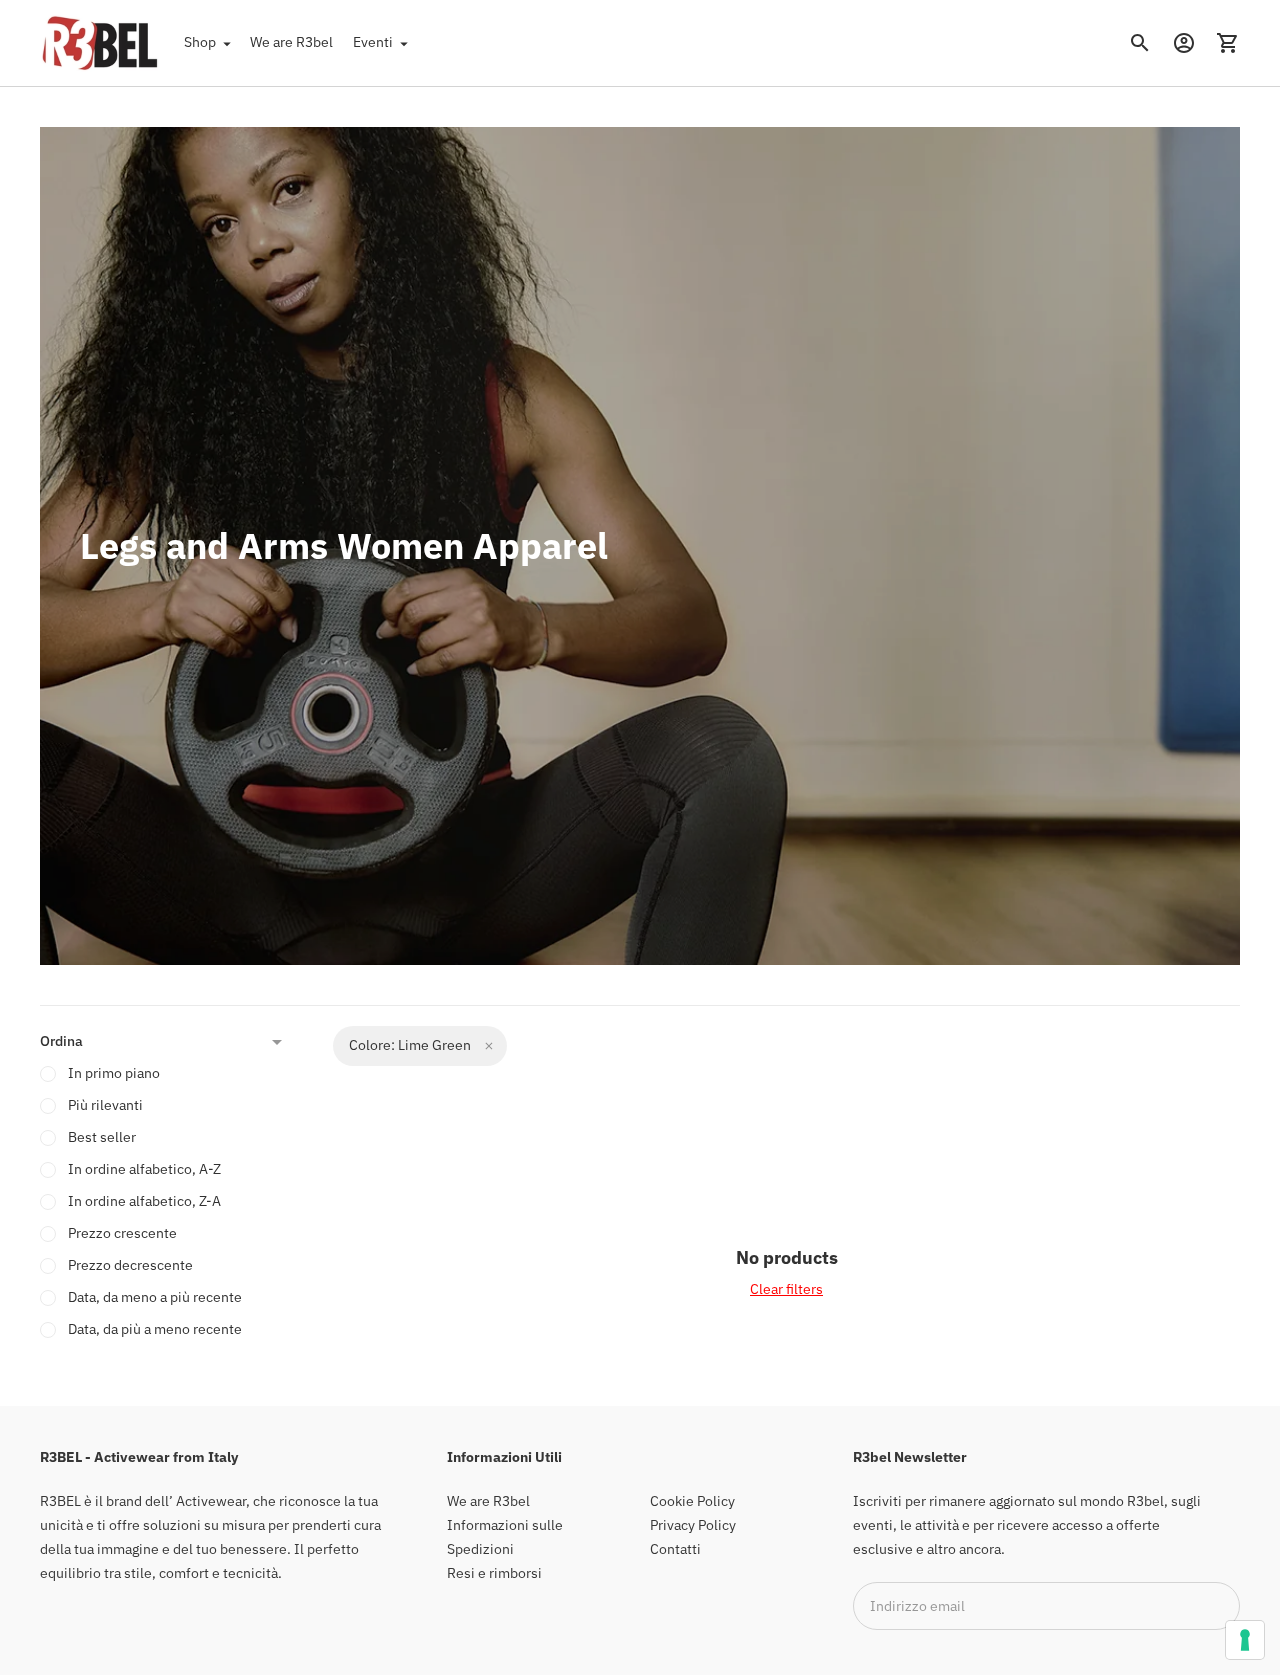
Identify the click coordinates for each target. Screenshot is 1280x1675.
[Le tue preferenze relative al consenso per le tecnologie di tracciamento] (1245, 1640)
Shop (200, 42)
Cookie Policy (692, 1501)
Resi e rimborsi (494, 1573)
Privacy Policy (693, 1525)
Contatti (675, 1549)
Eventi (373, 42)
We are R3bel (291, 42)
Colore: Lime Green (410, 1045)
